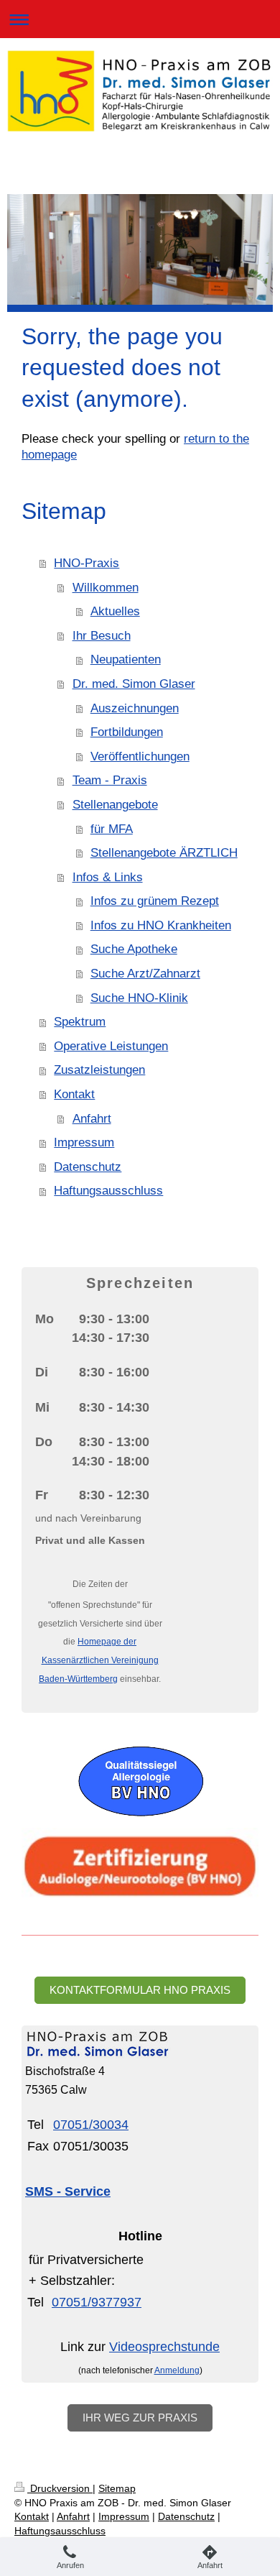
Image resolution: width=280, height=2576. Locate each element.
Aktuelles (115, 611)
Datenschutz (88, 1167)
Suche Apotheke (134, 949)
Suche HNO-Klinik (139, 998)
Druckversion (60, 2488)
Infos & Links (108, 877)
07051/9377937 (97, 2302)
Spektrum (80, 1022)
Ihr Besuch (102, 636)
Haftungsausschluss (108, 1191)
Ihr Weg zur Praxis (140, 2418)
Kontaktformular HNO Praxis (140, 1990)
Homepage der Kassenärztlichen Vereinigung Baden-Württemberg (99, 1660)
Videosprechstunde (164, 2347)
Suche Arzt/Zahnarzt (145, 974)
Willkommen (106, 588)
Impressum (84, 1142)
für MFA (112, 829)
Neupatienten (126, 659)
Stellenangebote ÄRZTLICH (164, 853)
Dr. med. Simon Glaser (134, 684)
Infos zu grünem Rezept (155, 901)
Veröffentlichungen (140, 756)
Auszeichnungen (135, 708)
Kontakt (74, 1094)
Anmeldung (177, 2370)
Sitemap (117, 2488)
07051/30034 (91, 2125)
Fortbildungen (127, 732)
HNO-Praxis (87, 563)
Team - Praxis (110, 780)
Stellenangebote (115, 805)
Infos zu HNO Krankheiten (161, 925)
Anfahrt (92, 1119)
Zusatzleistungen (99, 1070)
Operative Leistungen (111, 1046)
